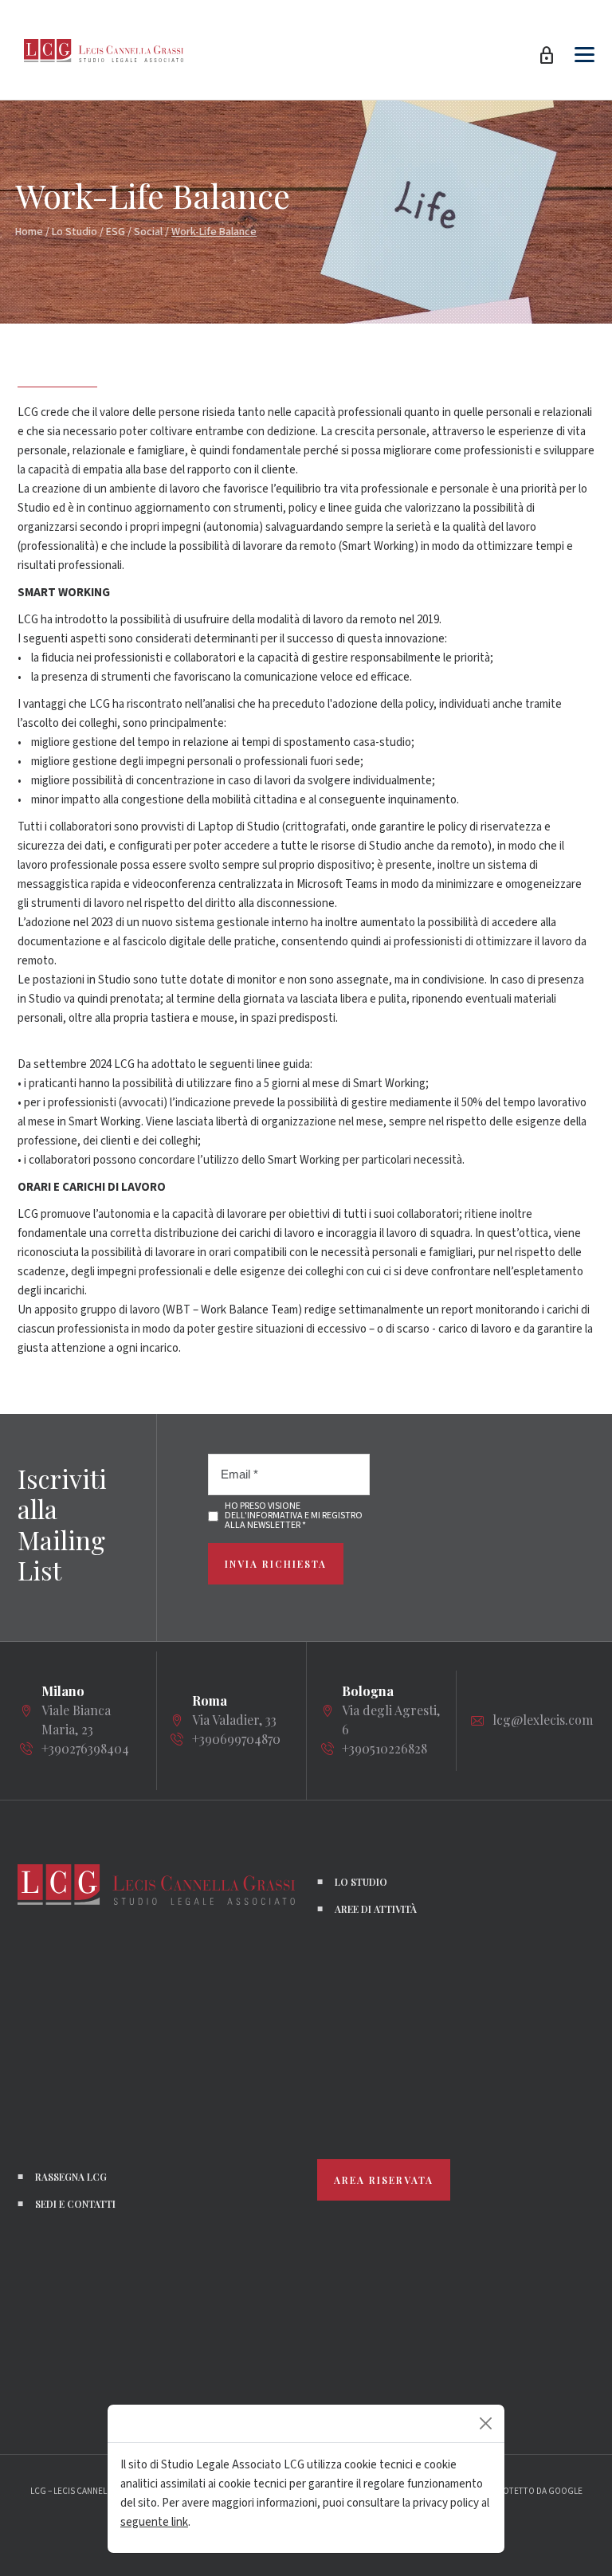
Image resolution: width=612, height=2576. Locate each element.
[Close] (486, 2423)
